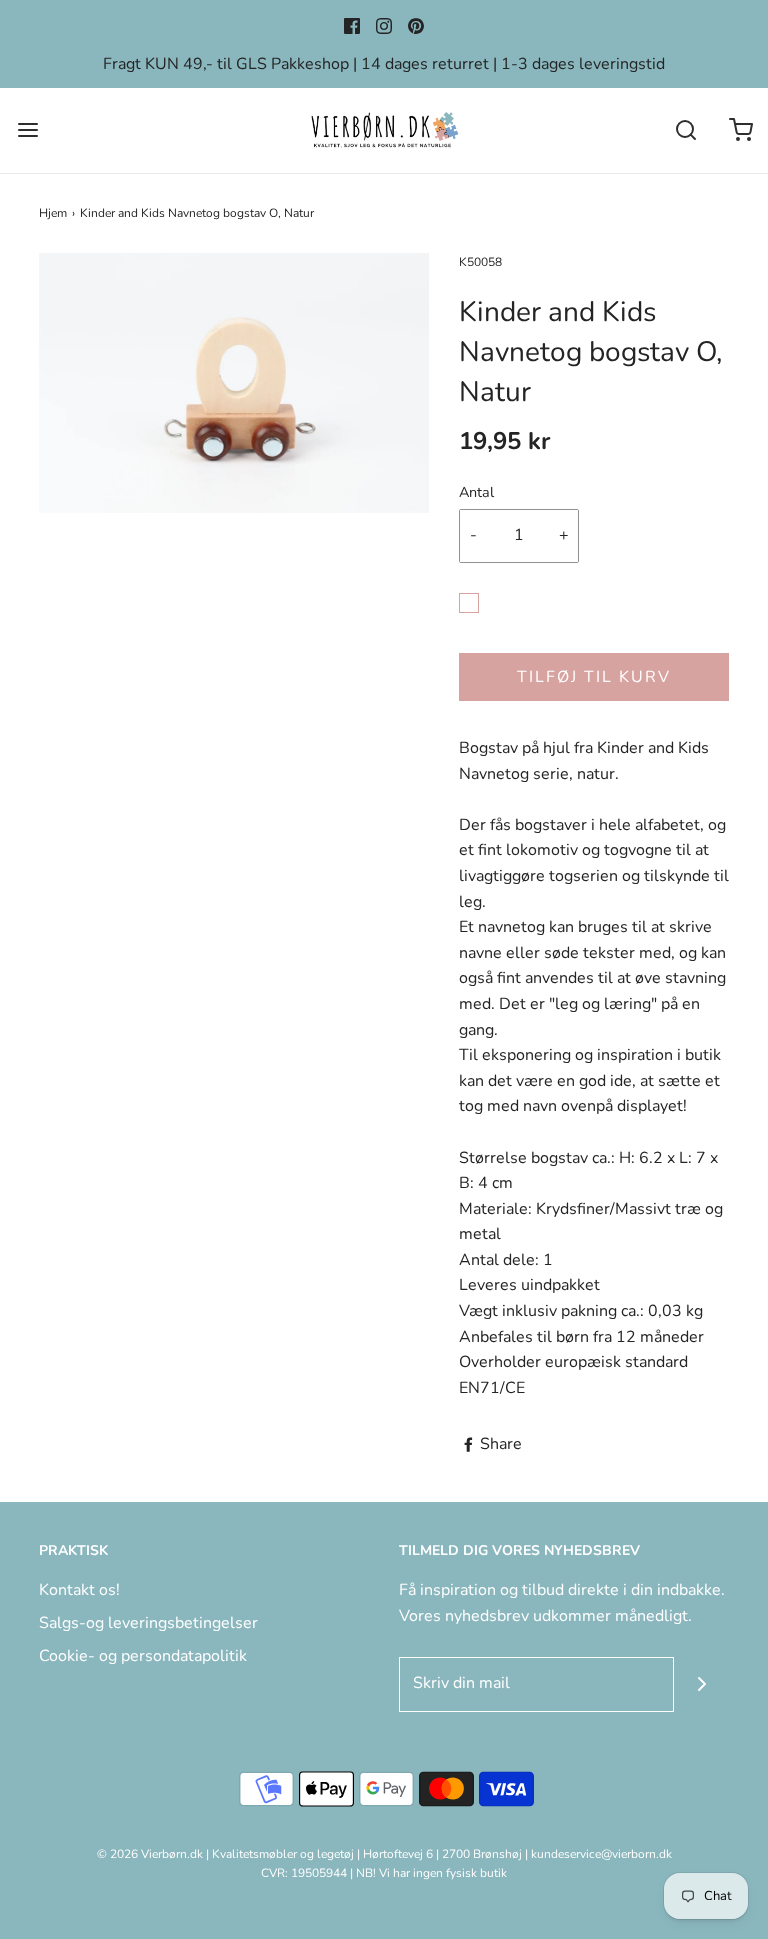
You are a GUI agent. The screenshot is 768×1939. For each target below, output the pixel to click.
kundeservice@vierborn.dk (601, 1854)
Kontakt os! (79, 1590)
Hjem (53, 213)
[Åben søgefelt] (685, 130)
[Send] (701, 1684)
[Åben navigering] (27, 130)
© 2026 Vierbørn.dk (150, 1854)
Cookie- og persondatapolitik (143, 1656)
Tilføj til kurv (594, 677)
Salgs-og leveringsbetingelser (148, 1623)
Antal (476, 492)
